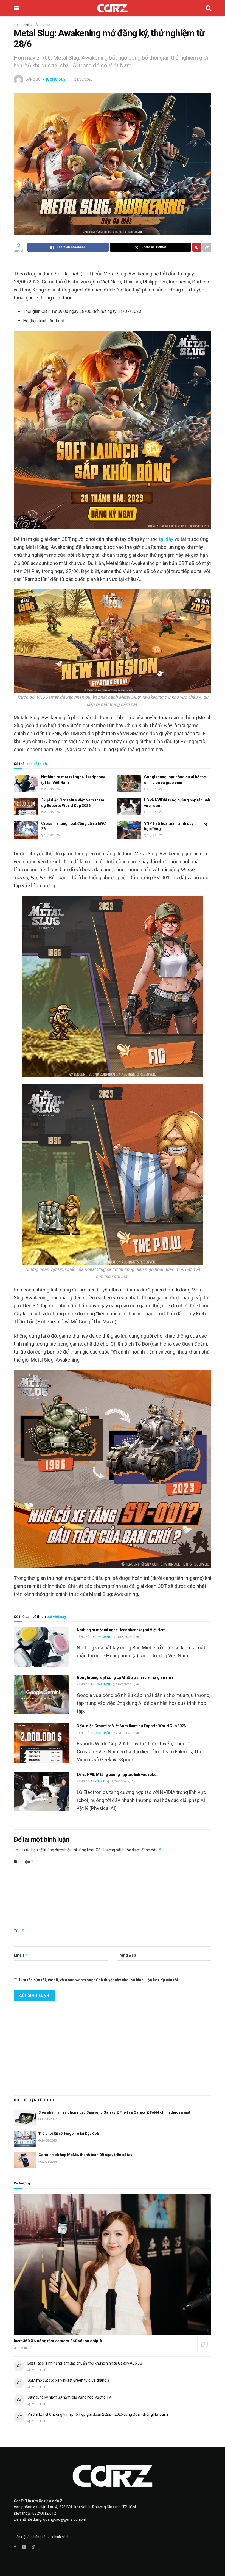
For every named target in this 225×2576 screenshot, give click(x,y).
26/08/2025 (49, 2141)
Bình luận (24, 1862)
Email (21, 1955)
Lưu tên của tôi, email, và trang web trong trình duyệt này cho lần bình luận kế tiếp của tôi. (99, 1980)
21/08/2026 (52, 789)
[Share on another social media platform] (207, 247)
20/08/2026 (52, 812)
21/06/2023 (83, 79)
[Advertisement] (113, 2046)
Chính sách (61, 2537)
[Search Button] (209, 8)
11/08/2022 (49, 2119)
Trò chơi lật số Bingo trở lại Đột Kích (69, 2133)
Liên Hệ (20, 2537)
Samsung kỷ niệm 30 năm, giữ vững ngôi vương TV (69, 2397)
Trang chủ (21, 25)
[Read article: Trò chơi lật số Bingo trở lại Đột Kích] (25, 2139)
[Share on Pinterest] (197, 247)
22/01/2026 (49, 2162)
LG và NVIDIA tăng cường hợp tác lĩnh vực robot (117, 1775)
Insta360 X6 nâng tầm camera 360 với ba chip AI (58, 2341)
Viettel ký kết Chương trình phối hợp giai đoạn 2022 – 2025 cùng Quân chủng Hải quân (98, 2414)
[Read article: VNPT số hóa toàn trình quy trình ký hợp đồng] (129, 830)
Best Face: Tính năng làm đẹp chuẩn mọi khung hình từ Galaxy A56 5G (85, 2363)
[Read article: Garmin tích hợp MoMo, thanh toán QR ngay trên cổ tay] (25, 2160)
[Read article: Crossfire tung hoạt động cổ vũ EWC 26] (26, 830)
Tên (19, 1931)
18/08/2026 (52, 835)
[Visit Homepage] (112, 8)
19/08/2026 (154, 812)
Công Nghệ (42, 25)
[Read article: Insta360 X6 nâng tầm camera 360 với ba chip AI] (113, 2265)
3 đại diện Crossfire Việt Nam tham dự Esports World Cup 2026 (131, 1726)
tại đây (166, 539)
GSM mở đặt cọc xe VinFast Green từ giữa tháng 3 (68, 2380)
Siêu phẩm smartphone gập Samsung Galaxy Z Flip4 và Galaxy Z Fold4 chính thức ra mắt (114, 2112)
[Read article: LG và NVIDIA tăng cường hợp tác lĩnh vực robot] (129, 806)
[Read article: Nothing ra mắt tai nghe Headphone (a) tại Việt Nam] (26, 783)
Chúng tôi (39, 2537)
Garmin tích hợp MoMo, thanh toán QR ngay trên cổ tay (85, 2155)
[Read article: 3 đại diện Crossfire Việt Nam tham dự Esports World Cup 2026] (26, 806)
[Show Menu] (16, 8)
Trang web (126, 1955)
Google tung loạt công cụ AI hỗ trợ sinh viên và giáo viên (125, 1677)
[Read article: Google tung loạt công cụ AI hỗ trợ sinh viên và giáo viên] (129, 783)
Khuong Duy (54, 79)
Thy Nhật (98, 1782)
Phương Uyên (100, 1637)
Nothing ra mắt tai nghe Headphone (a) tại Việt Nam (121, 1630)
